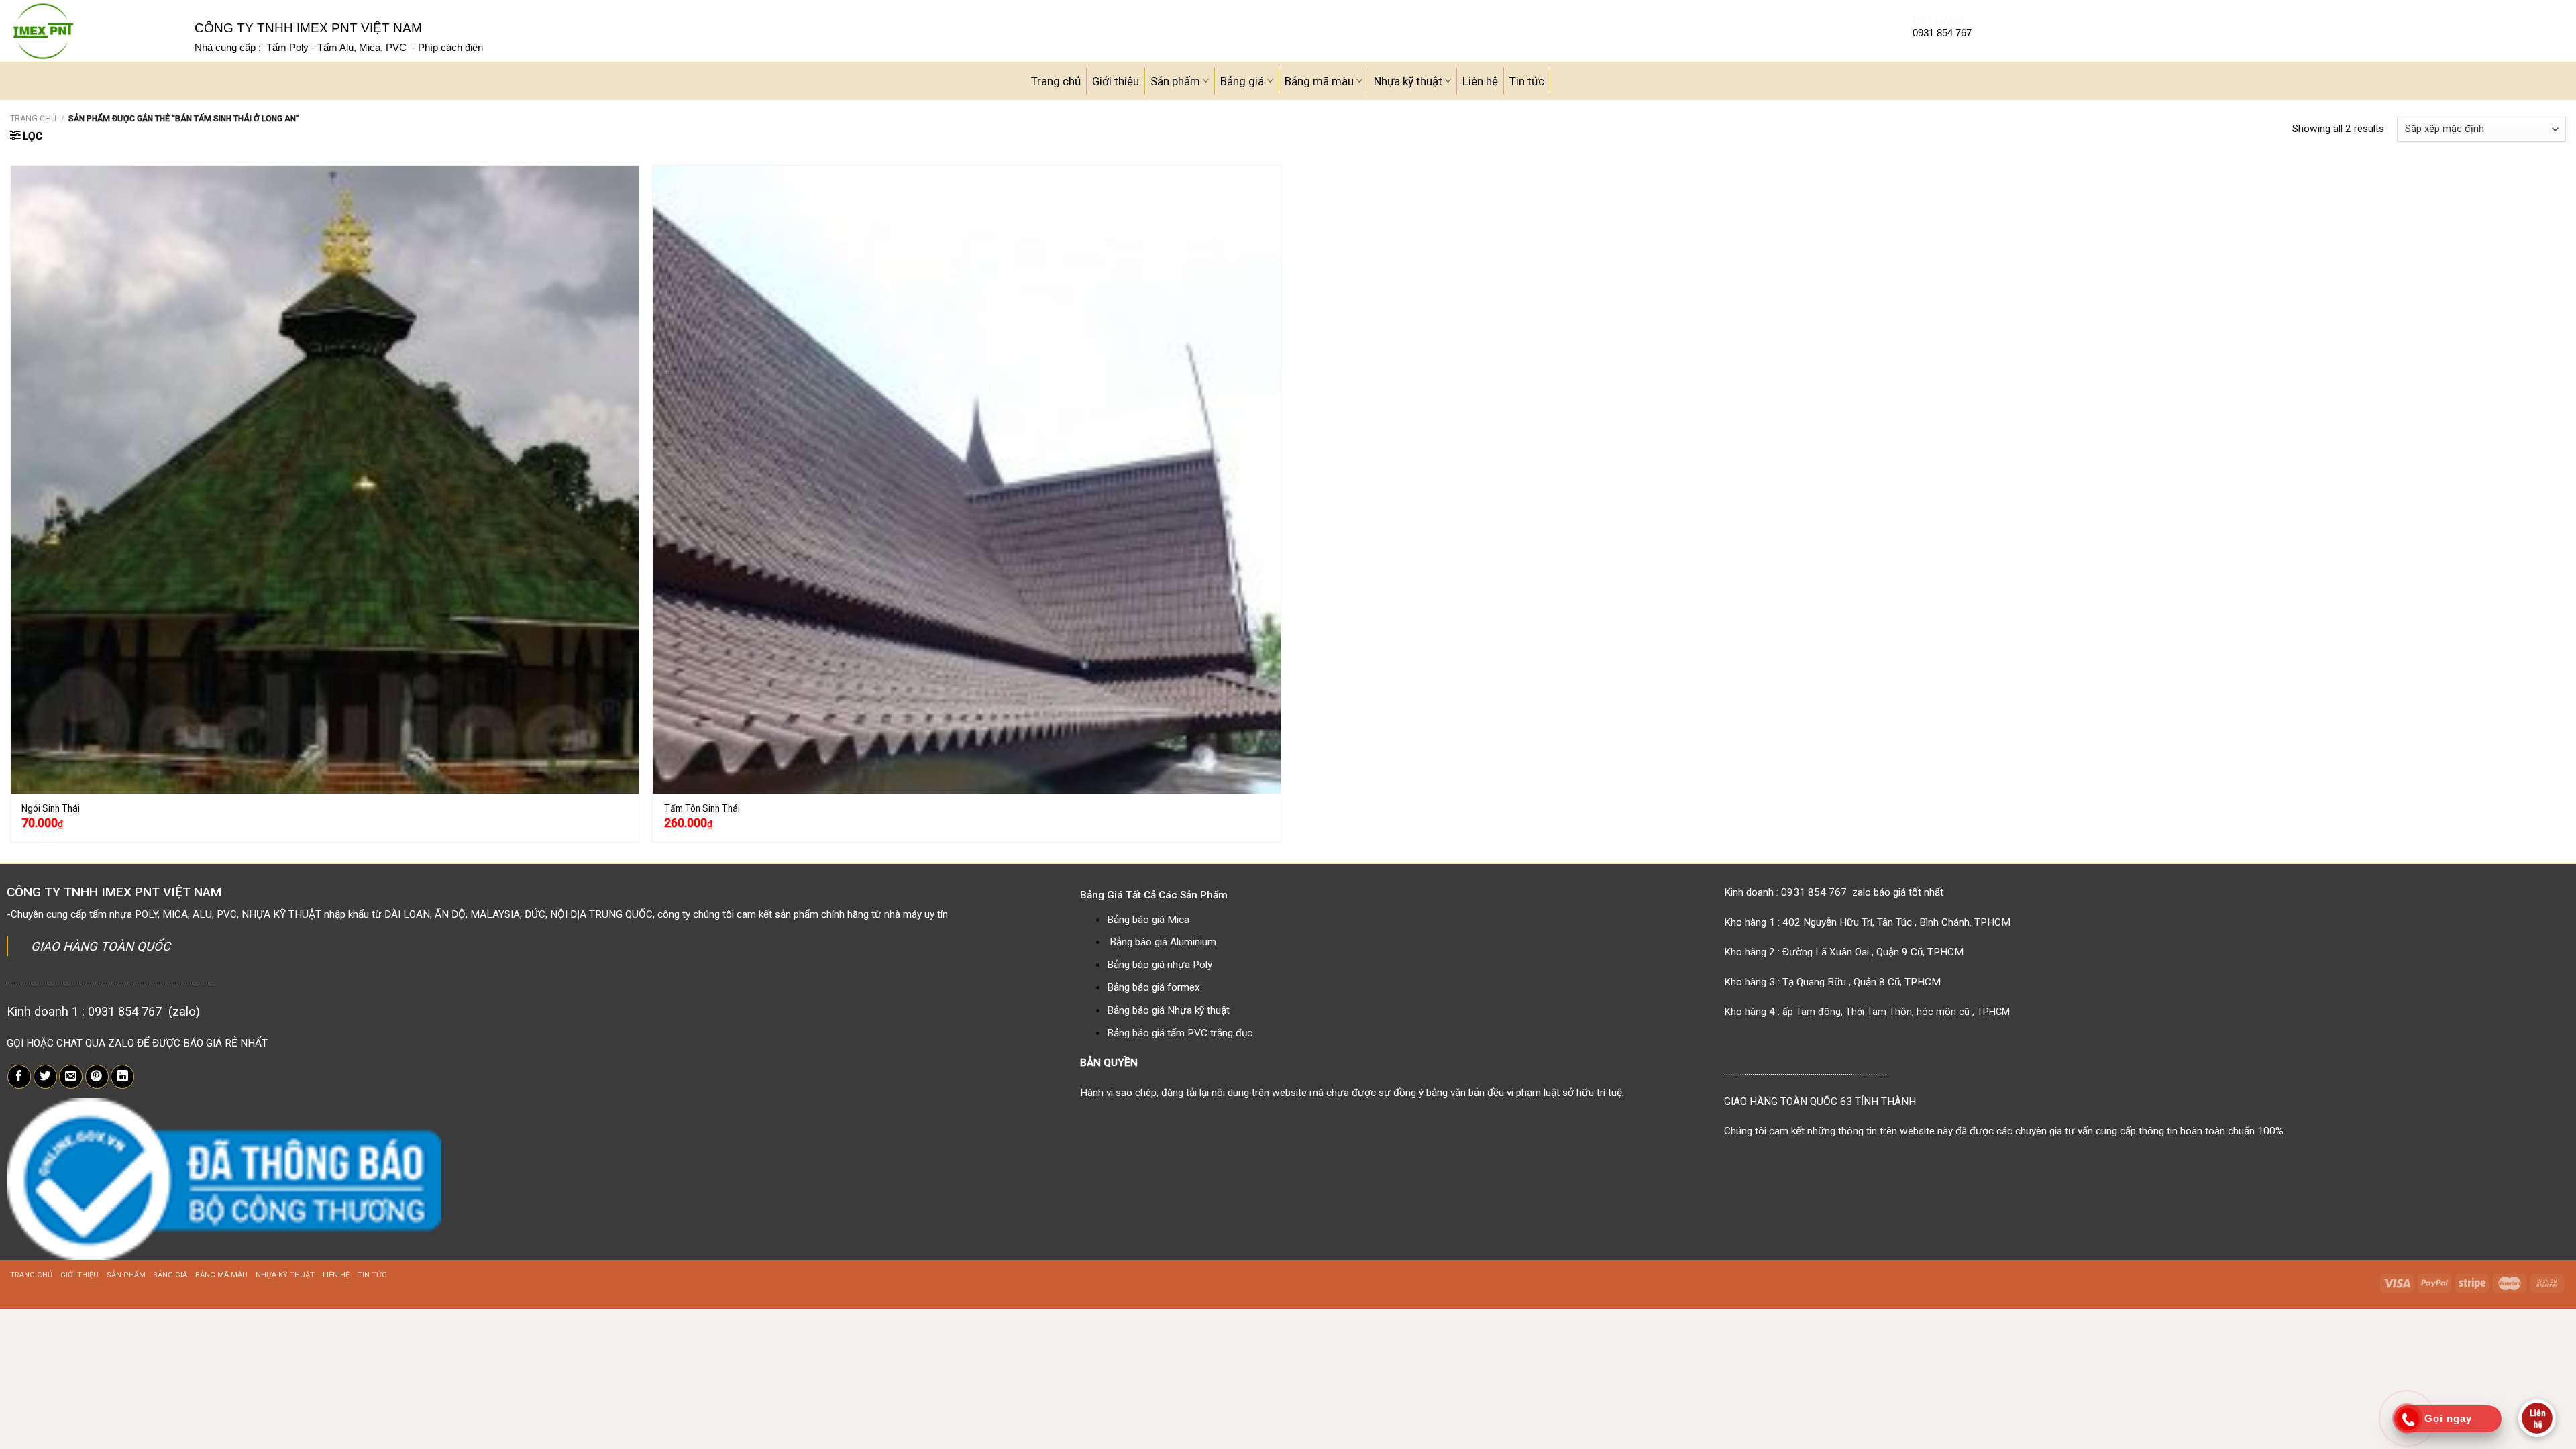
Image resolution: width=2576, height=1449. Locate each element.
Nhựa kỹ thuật (1408, 81)
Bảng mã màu (1319, 81)
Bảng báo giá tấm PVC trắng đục (1180, 1033)
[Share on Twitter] (45, 1077)
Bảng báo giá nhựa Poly (1160, 965)
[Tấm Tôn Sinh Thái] (967, 480)
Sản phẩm (1175, 81)
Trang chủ (1056, 81)
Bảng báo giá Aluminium (1163, 942)
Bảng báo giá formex (1153, 987)
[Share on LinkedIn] (122, 1077)
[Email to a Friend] (71, 1077)
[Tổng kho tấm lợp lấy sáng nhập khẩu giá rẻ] (92, 31)
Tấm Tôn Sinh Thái (702, 808)
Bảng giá (1242, 81)
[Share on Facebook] (19, 1077)
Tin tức (1527, 81)
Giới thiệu (1116, 81)
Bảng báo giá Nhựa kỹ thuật (1168, 1010)
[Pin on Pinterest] (97, 1077)
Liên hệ (1480, 81)
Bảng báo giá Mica (1148, 920)
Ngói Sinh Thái (51, 808)
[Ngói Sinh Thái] (325, 480)
